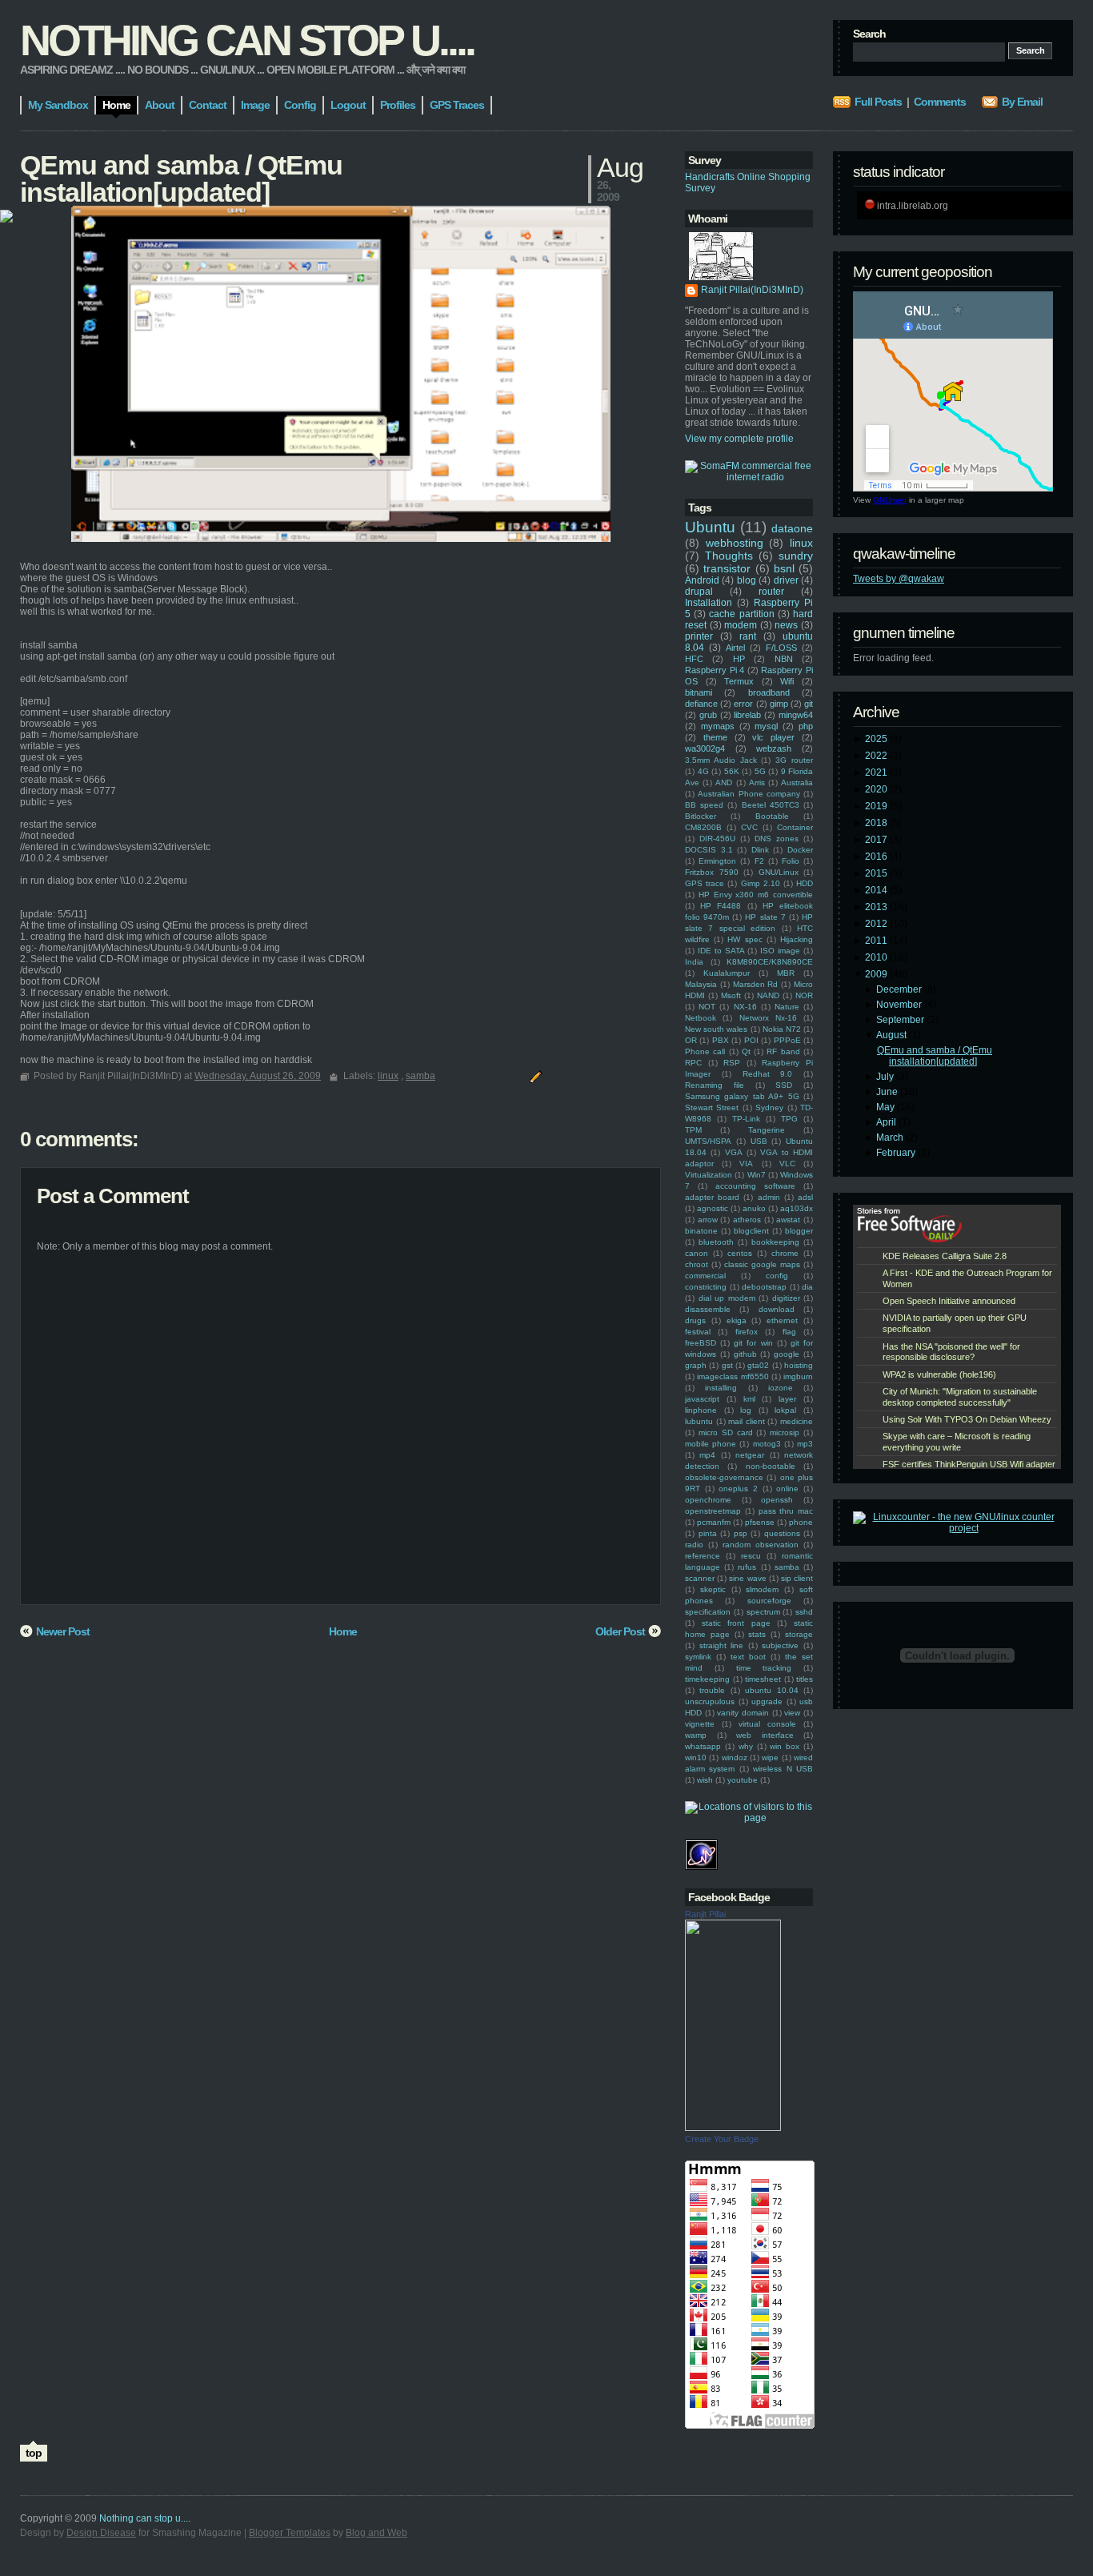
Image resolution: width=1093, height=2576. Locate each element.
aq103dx (797, 1208)
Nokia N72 (782, 1029)
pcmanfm (714, 1522)
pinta (708, 1533)
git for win (753, 1343)
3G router (794, 760)
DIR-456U (717, 839)
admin (769, 1197)
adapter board (712, 1197)
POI (751, 1040)
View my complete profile (739, 439)
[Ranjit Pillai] (733, 2128)
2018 (877, 823)
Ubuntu (710, 527)
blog (747, 580)
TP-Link (746, 1119)
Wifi (787, 681)
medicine (797, 1421)
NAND (768, 995)
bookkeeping (775, 1242)
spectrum (763, 1612)
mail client (747, 1421)
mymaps (718, 726)
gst (727, 1365)
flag (789, 1332)
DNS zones (777, 839)
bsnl (784, 568)
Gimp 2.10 (761, 883)
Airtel (735, 648)
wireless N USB (783, 1769)
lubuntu (699, 1421)
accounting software (755, 1186)
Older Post (620, 1631)
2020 (877, 789)
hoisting (799, 1365)
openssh (777, 1500)
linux (801, 543)
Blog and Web (376, 2533)
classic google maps (762, 1264)
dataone (792, 528)
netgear (750, 1455)
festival (698, 1332)
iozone (781, 1388)
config (777, 1276)
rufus (747, 1567)
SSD (784, 1085)
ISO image (780, 951)
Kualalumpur (727, 973)
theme (715, 737)
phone (801, 1522)
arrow (708, 1220)
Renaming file (715, 1085)
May (887, 1107)
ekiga (737, 1320)
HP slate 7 (765, 917)
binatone (701, 1231)
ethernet (782, 1320)
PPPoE (787, 1040)
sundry (796, 556)
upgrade (767, 1701)
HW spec (745, 939)
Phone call (705, 1051)
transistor (727, 568)
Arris (757, 782)
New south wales (716, 1029)
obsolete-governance (724, 1477)
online (787, 1489)
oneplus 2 (738, 1489)
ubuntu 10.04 (771, 1690)
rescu (751, 1556)
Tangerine (767, 1130)
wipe (770, 1757)
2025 (877, 739)
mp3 (805, 1444)
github (745, 1354)
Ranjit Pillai (705, 1914)
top (34, 2453)
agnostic (713, 1208)
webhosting (735, 543)
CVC (749, 827)
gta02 (758, 1365)
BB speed (704, 805)
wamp (696, 1735)
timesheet (763, 1679)
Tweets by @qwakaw (899, 579)
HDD (805, 883)
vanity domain (743, 1713)
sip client (797, 1578)
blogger (799, 1231)
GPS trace (705, 883)
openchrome (708, 1500)
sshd (804, 1612)
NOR (804, 995)
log (746, 1410)
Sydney (769, 1107)
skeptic (713, 1589)
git (809, 704)
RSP (732, 1063)
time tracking (764, 1668)
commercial (705, 1276)
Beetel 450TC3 (771, 805)
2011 (877, 941)
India (694, 962)
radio (694, 1545)
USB (759, 1141)
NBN (784, 659)
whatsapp (703, 1746)
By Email (1022, 102)
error (743, 704)
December (900, 989)
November (900, 1005)
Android (702, 580)
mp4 (707, 1455)
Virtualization (709, 1175)
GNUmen (890, 500)
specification (708, 1612)
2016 (877, 857)
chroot (697, 1264)
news (786, 625)
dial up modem (727, 1298)
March (891, 1138)
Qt (746, 1051)
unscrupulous (710, 1701)
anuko (754, 1208)
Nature (787, 1007)
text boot (748, 1657)
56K (732, 771)
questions (782, 1533)
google (787, 1354)
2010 (877, 957)
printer (699, 636)
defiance (701, 704)
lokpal (785, 1410)
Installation (709, 603)
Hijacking (797, 939)
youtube (743, 1780)
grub (708, 715)
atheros (747, 1220)
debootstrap (764, 1287)
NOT (707, 1007)
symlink (698, 1657)
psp (741, 1533)
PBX (721, 1040)
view (792, 1713)
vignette (700, 1724)
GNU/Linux (779, 872)
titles (805, 1679)
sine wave (747, 1578)
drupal (699, 592)
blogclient (751, 1231)
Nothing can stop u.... (247, 40)
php (806, 726)
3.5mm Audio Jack (721, 760)
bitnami (699, 692)
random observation (761, 1545)
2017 (877, 840)
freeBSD (701, 1343)
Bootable (772, 816)
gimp (779, 704)
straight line (722, 1645)
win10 (696, 1757)
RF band (783, 1051)
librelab (747, 715)
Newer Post (63, 1631)
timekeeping (707, 1679)
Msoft (731, 995)
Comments (940, 102)
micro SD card (726, 1432)
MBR (786, 973)
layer (787, 1399)
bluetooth (716, 1242)
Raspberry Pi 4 (715, 670)
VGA (734, 1152)
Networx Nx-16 (768, 1018)
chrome (785, 1253)
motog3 (767, 1444)
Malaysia (701, 984)
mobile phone (711, 1444)
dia (807, 1287)
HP (739, 659)
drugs (695, 1320)
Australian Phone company (749, 794)
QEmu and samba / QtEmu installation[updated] (935, 1056)
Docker (800, 850)
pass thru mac (786, 1511)
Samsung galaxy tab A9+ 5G (742, 1096)
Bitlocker (701, 816)
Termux (739, 681)
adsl (805, 1197)
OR (691, 1040)
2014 (877, 890)
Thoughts (729, 556)
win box (785, 1746)
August (893, 1035)
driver (786, 580)
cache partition (741, 614)
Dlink (760, 850)
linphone (701, 1410)
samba (787, 1567)
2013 (877, 907)
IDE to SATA (721, 951)
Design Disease (101, 2533)
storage (799, 1634)
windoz (735, 1757)
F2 (759, 861)
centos (740, 1253)
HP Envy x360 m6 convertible (756, 895)
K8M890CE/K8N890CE (770, 962)
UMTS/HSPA (708, 1141)
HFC (694, 659)
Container (795, 827)
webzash (774, 748)
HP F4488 (721, 906)
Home (343, 1631)
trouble (712, 1690)
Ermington (717, 861)
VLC (787, 1164)
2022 (877, 756)
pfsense (760, 1522)
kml (749, 1399)
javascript (702, 1399)
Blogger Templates (290, 2533)
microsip (785, 1432)
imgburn (798, 1376)
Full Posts (878, 102)
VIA (746, 1164)
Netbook (701, 1018)
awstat (788, 1220)
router (771, 592)
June (888, 1092)
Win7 (757, 1175)
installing (721, 1388)
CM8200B (703, 827)
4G (703, 771)
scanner (700, 1578)
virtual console (767, 1724)
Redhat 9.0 (768, 1074)
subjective (780, 1645)
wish (705, 1780)
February (897, 1153)
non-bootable (771, 1466)
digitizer (786, 1298)
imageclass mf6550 (733, 1376)
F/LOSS (781, 648)
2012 (877, 924)
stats (757, 1634)
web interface (765, 1735)
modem (741, 625)
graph (696, 1365)
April (887, 1122)
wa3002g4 (705, 748)
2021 (877, 772)
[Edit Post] (534, 1076)
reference (703, 1556)
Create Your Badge (722, 2139)
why (746, 1746)
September (901, 1020)
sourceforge (769, 1601)
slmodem (762, 1589)
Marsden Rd (756, 984)
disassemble (708, 1309)
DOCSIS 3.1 (709, 850)
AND (724, 782)
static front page (736, 1623)
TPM (693, 1130)
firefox (747, 1332)
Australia (797, 782)
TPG (789, 1119)
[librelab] (6, 217)
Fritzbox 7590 (712, 872)
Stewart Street (712, 1107)
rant (748, 636)
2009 (877, 974)
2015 (877, 873)
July (886, 1077)
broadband (769, 692)
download (777, 1309)
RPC (693, 1063)
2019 (877, 806)
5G (760, 771)
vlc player (773, 737)
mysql (766, 726)
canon (697, 1253)
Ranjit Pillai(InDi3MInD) (752, 290)
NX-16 (745, 1007)
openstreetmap (713, 1511)
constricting (706, 1287)
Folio (791, 861)
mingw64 (796, 715)
